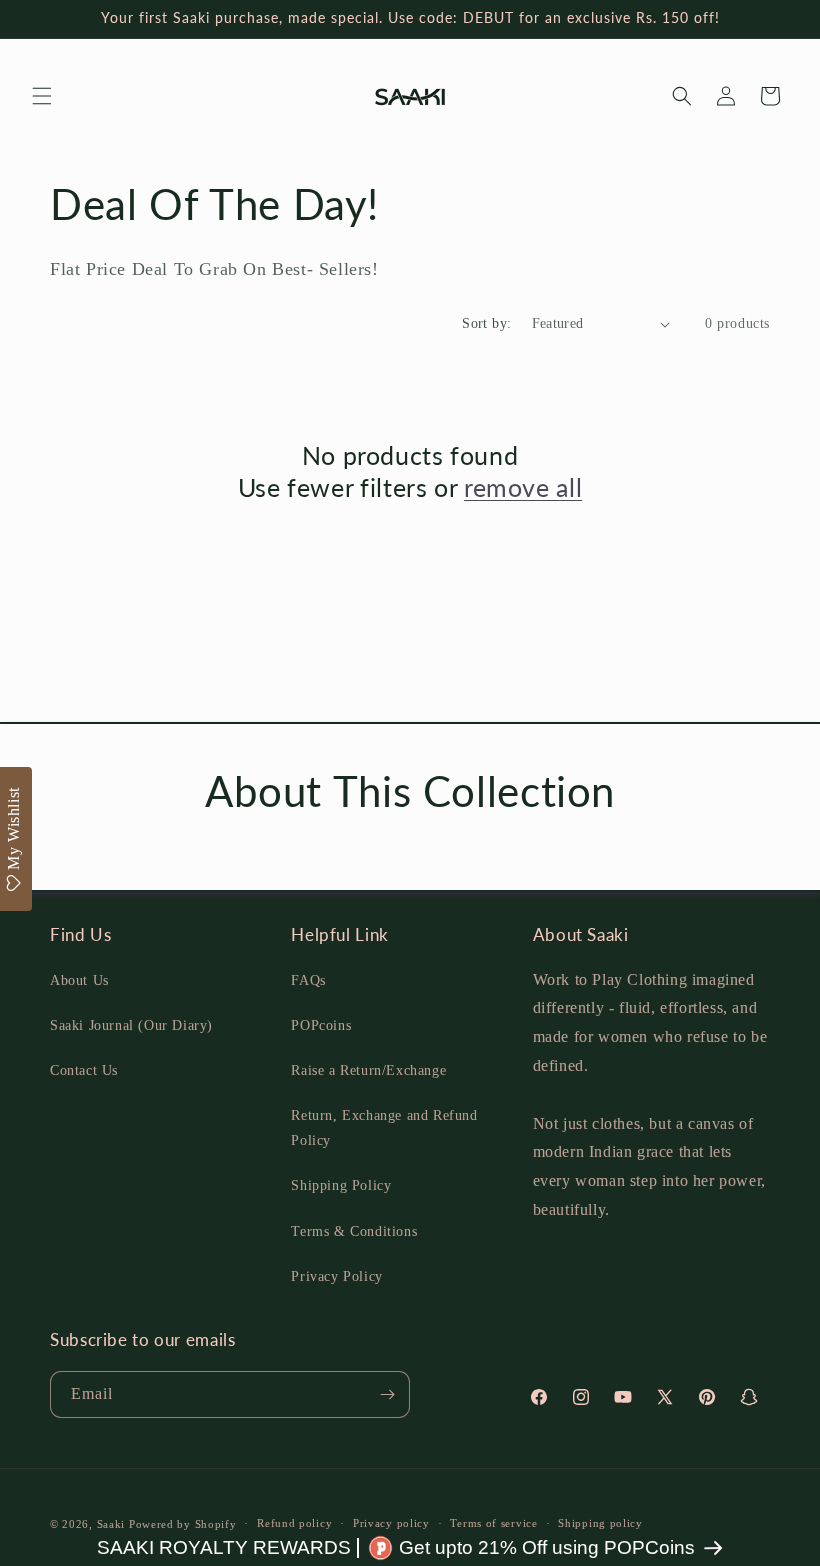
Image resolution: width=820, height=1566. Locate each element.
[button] (42, 96)
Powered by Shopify (183, 1524)
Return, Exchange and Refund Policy (384, 1128)
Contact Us (84, 1070)
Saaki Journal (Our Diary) (131, 1025)
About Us (79, 980)
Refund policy (294, 1523)
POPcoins (321, 1025)
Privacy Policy (336, 1276)
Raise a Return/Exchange (368, 1070)
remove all (523, 487)
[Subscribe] (387, 1394)
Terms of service (493, 1523)
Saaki (111, 1524)
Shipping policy (600, 1523)
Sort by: (486, 323)
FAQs (308, 980)
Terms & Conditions (354, 1231)
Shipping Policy (341, 1185)
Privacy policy (391, 1523)
